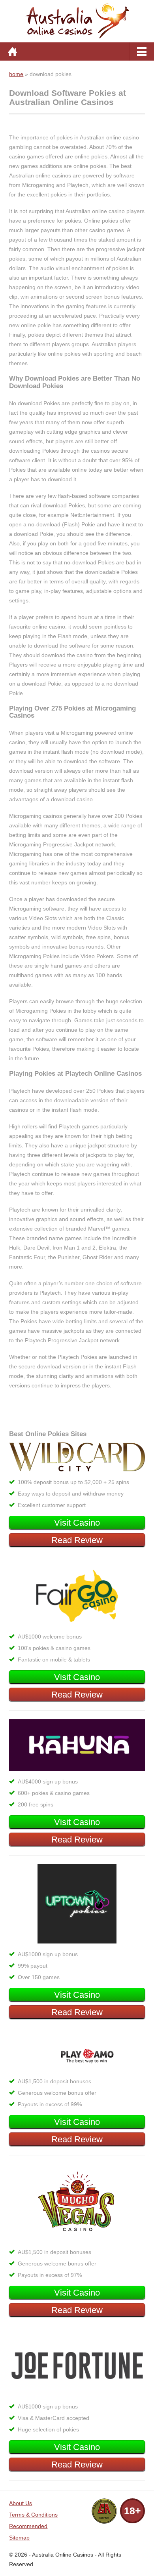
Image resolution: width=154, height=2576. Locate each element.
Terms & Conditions (33, 2515)
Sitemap (19, 2538)
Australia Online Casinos (63, 2555)
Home (12, 51)
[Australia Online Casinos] (77, 20)
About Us (21, 2503)
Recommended (28, 2526)
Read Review (77, 1540)
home (16, 74)
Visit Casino (77, 1523)
